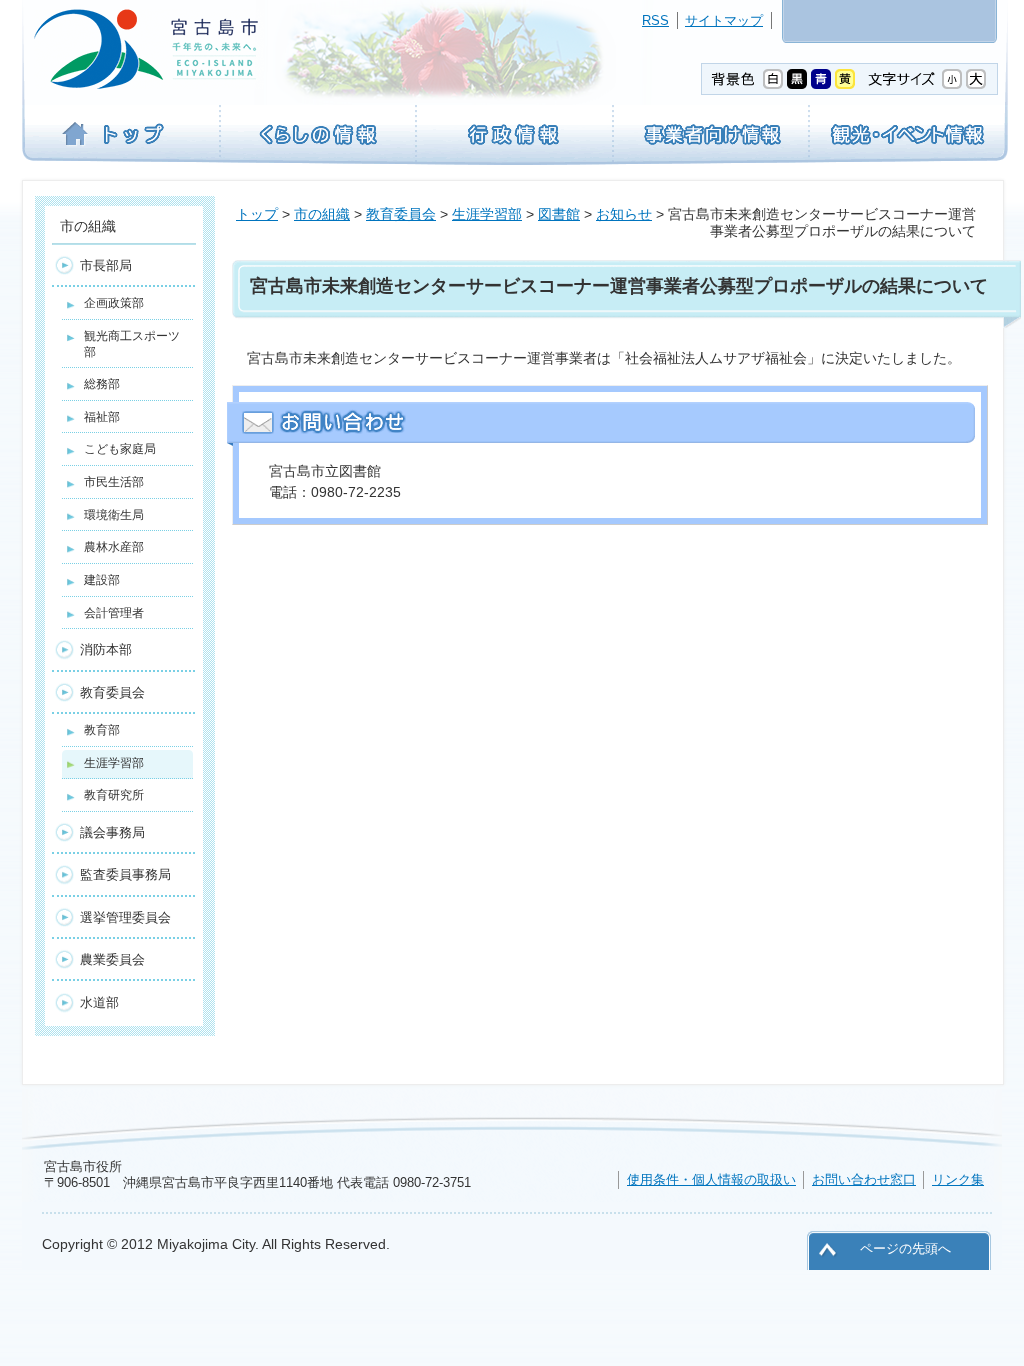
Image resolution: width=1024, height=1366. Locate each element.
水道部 (99, 1002)
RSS (655, 20)
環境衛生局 (114, 515)
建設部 (102, 580)
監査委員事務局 (125, 874)
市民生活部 (114, 482)
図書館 (559, 214)
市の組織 (322, 214)
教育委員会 (401, 214)
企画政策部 (114, 303)
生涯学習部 (487, 214)
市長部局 (106, 265)
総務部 (102, 384)
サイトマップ (724, 20)
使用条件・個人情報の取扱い (711, 1179)
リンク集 (958, 1179)
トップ (257, 214)
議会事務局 (112, 832)
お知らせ (624, 214)
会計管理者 (114, 613)
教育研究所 (114, 795)
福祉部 (102, 417)
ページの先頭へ (905, 1248)
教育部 (102, 730)
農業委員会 (112, 959)
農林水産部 (114, 547)
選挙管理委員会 (125, 917)
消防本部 (106, 649)
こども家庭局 (120, 449)
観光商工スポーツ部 (132, 344)
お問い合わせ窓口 (864, 1179)
